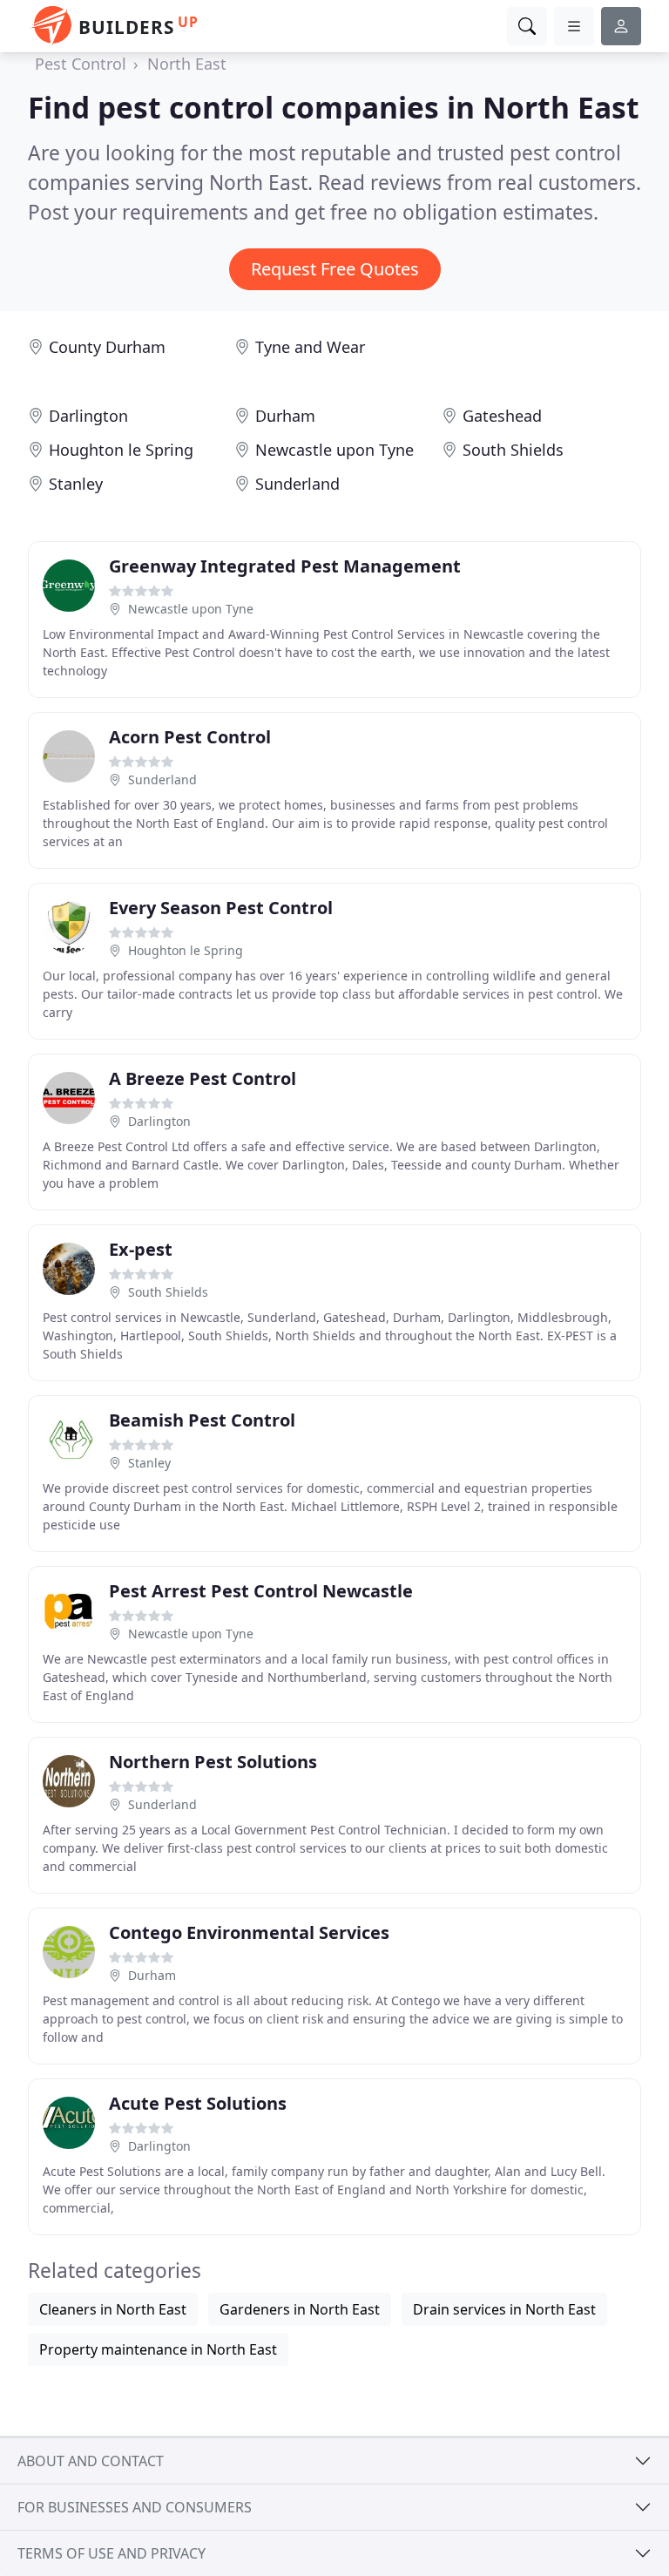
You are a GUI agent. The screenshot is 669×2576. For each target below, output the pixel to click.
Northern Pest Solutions (213, 1762)
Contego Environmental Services (249, 1932)
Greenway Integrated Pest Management (285, 566)
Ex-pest (141, 1249)
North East (187, 64)
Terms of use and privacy (111, 2553)
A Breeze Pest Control (203, 1078)
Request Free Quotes (335, 269)
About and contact (91, 2461)
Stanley (76, 484)
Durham (285, 416)
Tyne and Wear (310, 347)
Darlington (88, 416)
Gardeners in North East (300, 2309)
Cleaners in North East (113, 2309)
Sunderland (297, 484)
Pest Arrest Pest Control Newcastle (261, 1591)
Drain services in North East (504, 2309)
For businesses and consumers (135, 2507)
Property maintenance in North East (158, 2349)
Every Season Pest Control (221, 908)
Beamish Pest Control (202, 1420)
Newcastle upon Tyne (334, 450)
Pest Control (81, 64)
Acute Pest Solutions (198, 2103)
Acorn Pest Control (190, 737)
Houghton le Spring (121, 450)
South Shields (513, 450)
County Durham (107, 347)
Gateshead (502, 416)
